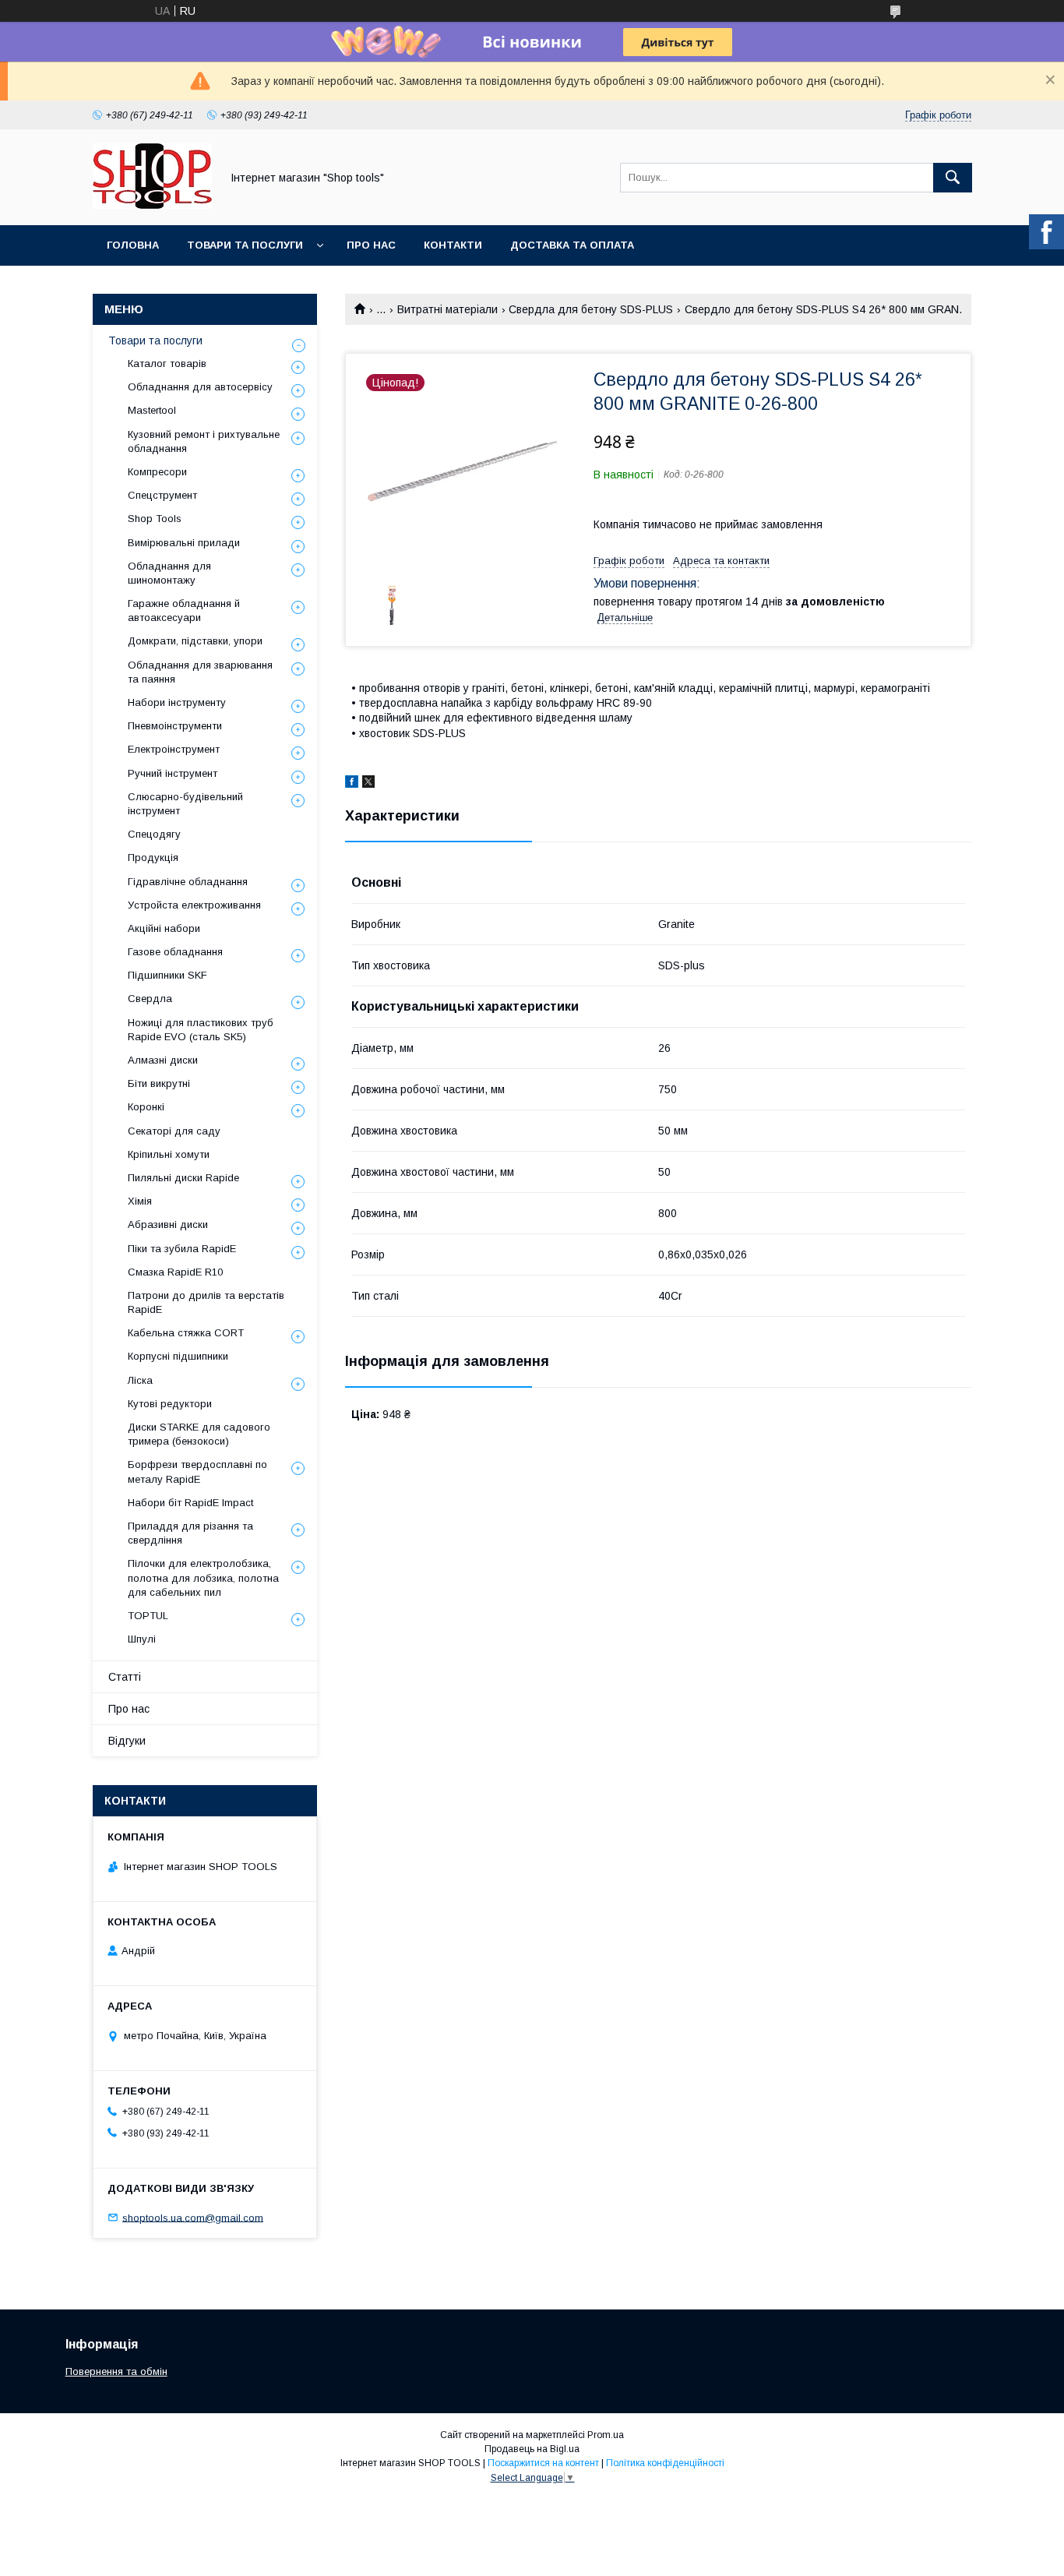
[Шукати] (953, 178)
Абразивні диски (168, 1224)
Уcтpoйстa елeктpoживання (194, 905)
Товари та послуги (245, 245)
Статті (125, 1677)
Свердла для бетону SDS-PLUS (591, 309)
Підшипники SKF (167, 975)
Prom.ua (606, 2435)
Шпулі (142, 1639)
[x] (368, 784)
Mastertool (152, 410)
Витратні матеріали (447, 309)
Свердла (150, 999)
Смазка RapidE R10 (175, 1272)
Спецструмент (162, 495)
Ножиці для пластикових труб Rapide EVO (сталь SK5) (201, 1030)
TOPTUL (148, 1616)
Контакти (453, 245)
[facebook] (352, 784)
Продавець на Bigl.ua (532, 2449)
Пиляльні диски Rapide (183, 1178)
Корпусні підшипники (178, 1356)
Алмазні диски (163, 1060)
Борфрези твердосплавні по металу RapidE (197, 1471)
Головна (133, 245)
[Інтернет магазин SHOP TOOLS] (152, 205)
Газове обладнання (175, 952)
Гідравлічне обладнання (188, 882)
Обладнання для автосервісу (200, 387)
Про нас (371, 245)
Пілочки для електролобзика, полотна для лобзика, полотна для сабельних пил (203, 1577)
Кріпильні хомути (169, 1154)
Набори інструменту (177, 702)
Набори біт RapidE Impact (190, 1503)
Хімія (140, 1201)
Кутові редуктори (170, 1404)
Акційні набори (164, 928)
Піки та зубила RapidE (182, 1249)
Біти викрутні (159, 1083)
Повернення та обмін (116, 2371)
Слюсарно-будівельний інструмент (185, 804)
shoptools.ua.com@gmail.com (193, 2217)
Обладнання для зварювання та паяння (200, 672)
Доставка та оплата (572, 245)
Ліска (140, 1380)
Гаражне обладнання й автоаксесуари (184, 610)
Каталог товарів (167, 363)
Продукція (153, 857)
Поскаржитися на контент (543, 2463)
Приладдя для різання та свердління (190, 1533)
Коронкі (146, 1107)
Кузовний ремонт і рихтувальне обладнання (204, 441)
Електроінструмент (174, 749)
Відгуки (127, 1741)
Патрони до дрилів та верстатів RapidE (206, 1302)
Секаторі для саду (174, 1131)
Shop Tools (155, 519)
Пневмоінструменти (175, 726)
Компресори (157, 472)
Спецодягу (154, 834)
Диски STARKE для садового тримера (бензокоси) (199, 1434)
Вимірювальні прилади (184, 543)
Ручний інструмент (173, 773)
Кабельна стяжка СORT (186, 1333)
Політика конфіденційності (665, 2463)
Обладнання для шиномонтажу (169, 573)
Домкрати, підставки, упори (195, 641)
